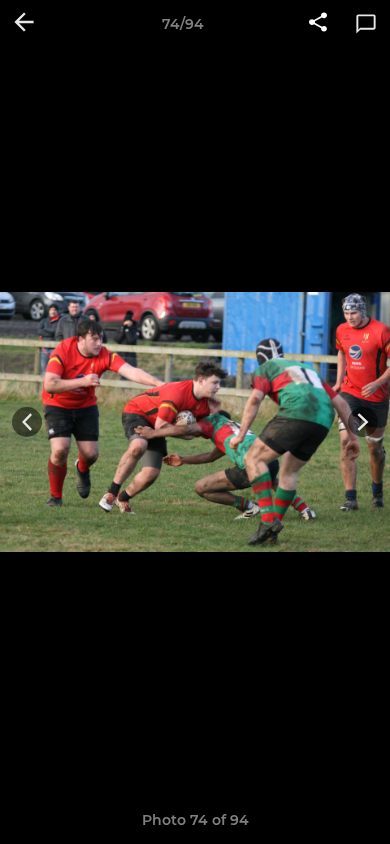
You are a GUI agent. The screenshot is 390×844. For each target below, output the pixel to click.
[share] (318, 24)
